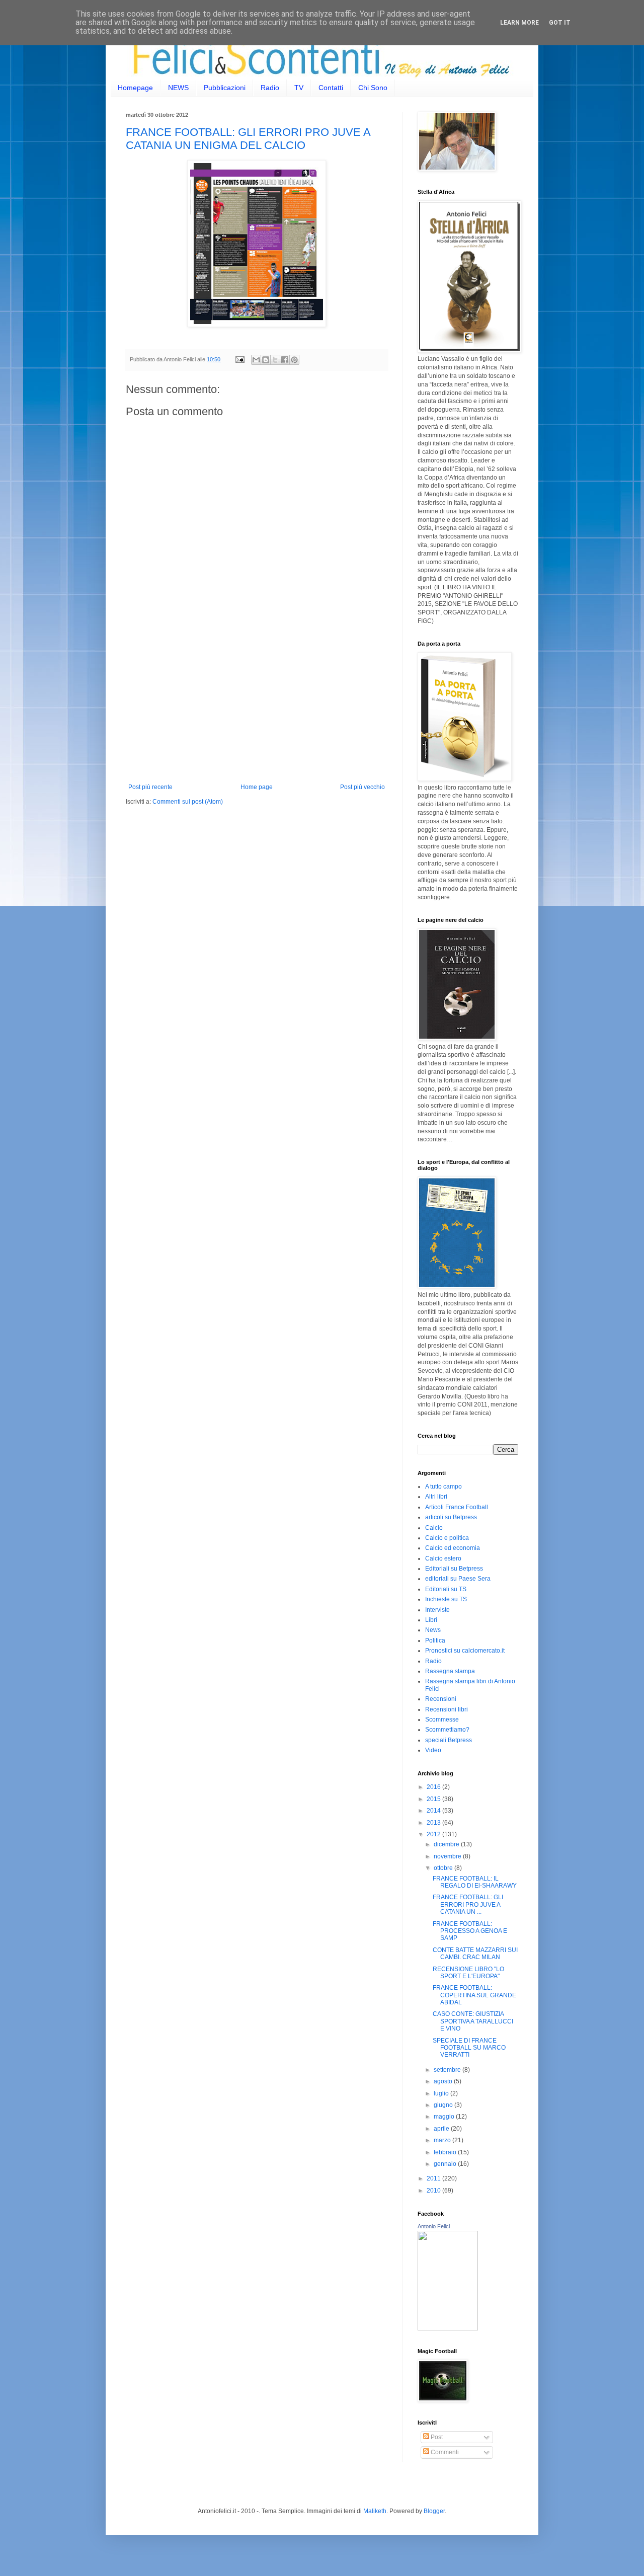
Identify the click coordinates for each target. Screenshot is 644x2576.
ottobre (444, 1868)
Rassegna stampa (450, 1671)
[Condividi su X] (275, 360)
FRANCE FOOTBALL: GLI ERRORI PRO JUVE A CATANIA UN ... (468, 1904)
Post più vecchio (363, 787)
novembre (448, 1856)
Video (433, 1750)
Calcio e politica (447, 1538)
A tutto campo (444, 1487)
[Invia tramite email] (256, 360)
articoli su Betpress (451, 1517)
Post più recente (150, 787)
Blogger (434, 2511)
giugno (444, 2105)
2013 (434, 1823)
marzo (443, 2140)
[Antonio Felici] (448, 2328)
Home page (257, 787)
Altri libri (436, 1497)
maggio (445, 2117)
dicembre (447, 1844)
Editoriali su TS (446, 1589)
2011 (434, 2178)
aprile (442, 2129)
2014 (434, 1811)
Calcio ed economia (453, 1548)
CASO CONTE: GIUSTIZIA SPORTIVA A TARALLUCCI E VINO (473, 2021)
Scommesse (442, 1720)
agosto (444, 2081)
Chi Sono (373, 88)
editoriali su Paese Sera (458, 1579)
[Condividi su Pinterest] (294, 360)
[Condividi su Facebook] (285, 360)
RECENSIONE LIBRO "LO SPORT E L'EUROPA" (468, 1973)
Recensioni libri (447, 1709)
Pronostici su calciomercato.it (465, 1651)
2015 (434, 1799)
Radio (270, 88)
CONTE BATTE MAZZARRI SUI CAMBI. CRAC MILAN (475, 1954)
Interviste (437, 1610)
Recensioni (441, 1699)
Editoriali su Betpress (454, 1569)
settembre (448, 2070)
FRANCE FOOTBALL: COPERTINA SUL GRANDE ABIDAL (474, 1995)
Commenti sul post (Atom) (188, 802)
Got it (560, 23)
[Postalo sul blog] (266, 360)
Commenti (444, 2452)
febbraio (446, 2152)
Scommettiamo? (447, 1730)
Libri (431, 1620)
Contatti (331, 88)
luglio (442, 2093)
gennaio (446, 2164)
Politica (435, 1641)
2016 (434, 1787)
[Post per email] (239, 359)
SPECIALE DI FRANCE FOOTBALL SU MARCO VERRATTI (469, 2048)
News (433, 1630)
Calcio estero (443, 1558)
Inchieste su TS (446, 1599)
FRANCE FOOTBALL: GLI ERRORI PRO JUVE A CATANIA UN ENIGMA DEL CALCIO (248, 139)
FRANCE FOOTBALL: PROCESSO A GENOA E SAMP (470, 1931)
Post (436, 2437)
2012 (434, 1834)
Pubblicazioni (225, 88)
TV (299, 88)
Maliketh (375, 2511)
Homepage (135, 88)
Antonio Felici (434, 2226)
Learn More (519, 23)
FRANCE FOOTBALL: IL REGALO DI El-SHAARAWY (475, 1882)
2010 (434, 2191)
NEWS (178, 88)
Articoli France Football (457, 1507)
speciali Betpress (449, 1740)
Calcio (434, 1528)
